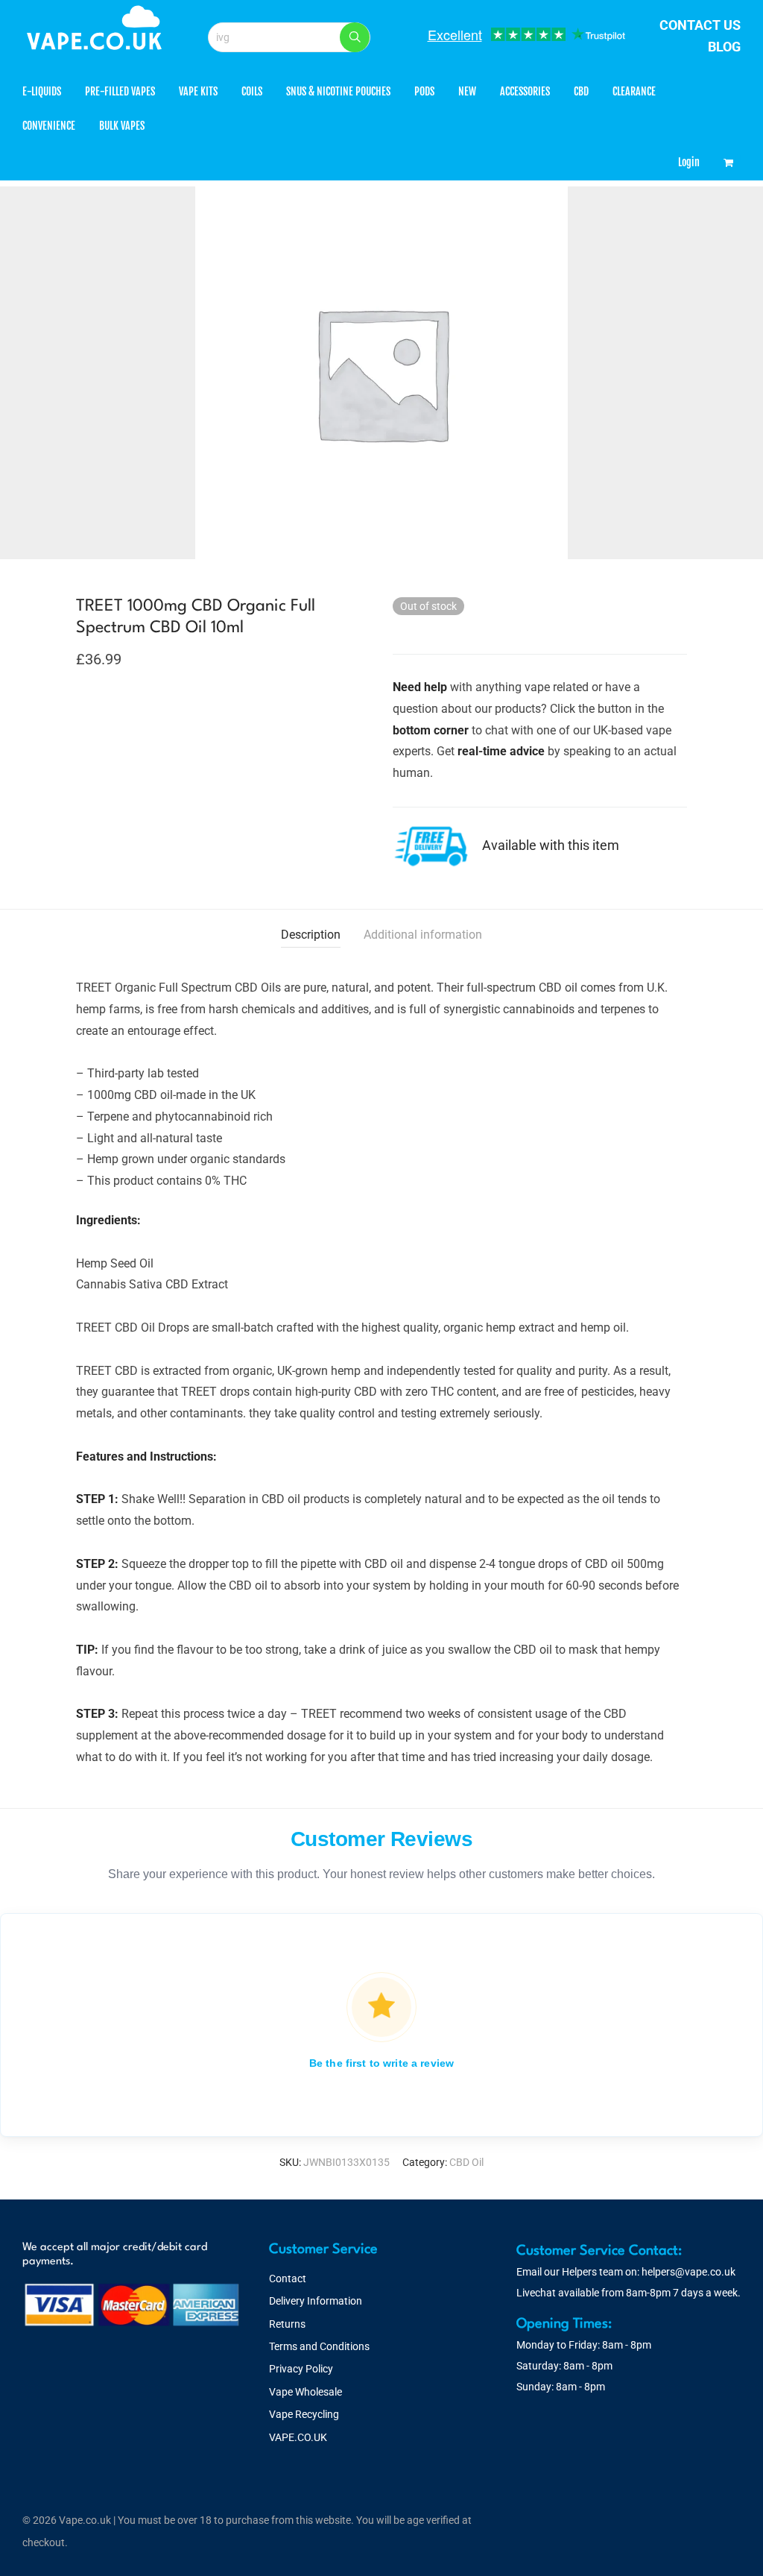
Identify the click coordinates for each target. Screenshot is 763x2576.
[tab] (311, 935)
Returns (287, 2324)
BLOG (724, 47)
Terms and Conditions (319, 2346)
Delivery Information (316, 2301)
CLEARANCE (634, 91)
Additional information (423, 935)
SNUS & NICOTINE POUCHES (338, 91)
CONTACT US (700, 25)
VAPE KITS (198, 91)
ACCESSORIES (525, 91)
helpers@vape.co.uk (688, 2272)
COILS (252, 91)
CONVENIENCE (49, 126)
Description (311, 935)
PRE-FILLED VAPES (120, 91)
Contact (288, 2279)
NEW (467, 91)
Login (689, 162)
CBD (581, 91)
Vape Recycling (304, 2414)
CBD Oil (466, 2162)
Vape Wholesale (305, 2392)
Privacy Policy (301, 2369)
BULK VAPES (122, 126)
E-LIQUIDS (42, 91)
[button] (355, 37)
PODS (424, 91)
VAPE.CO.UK (298, 2437)
